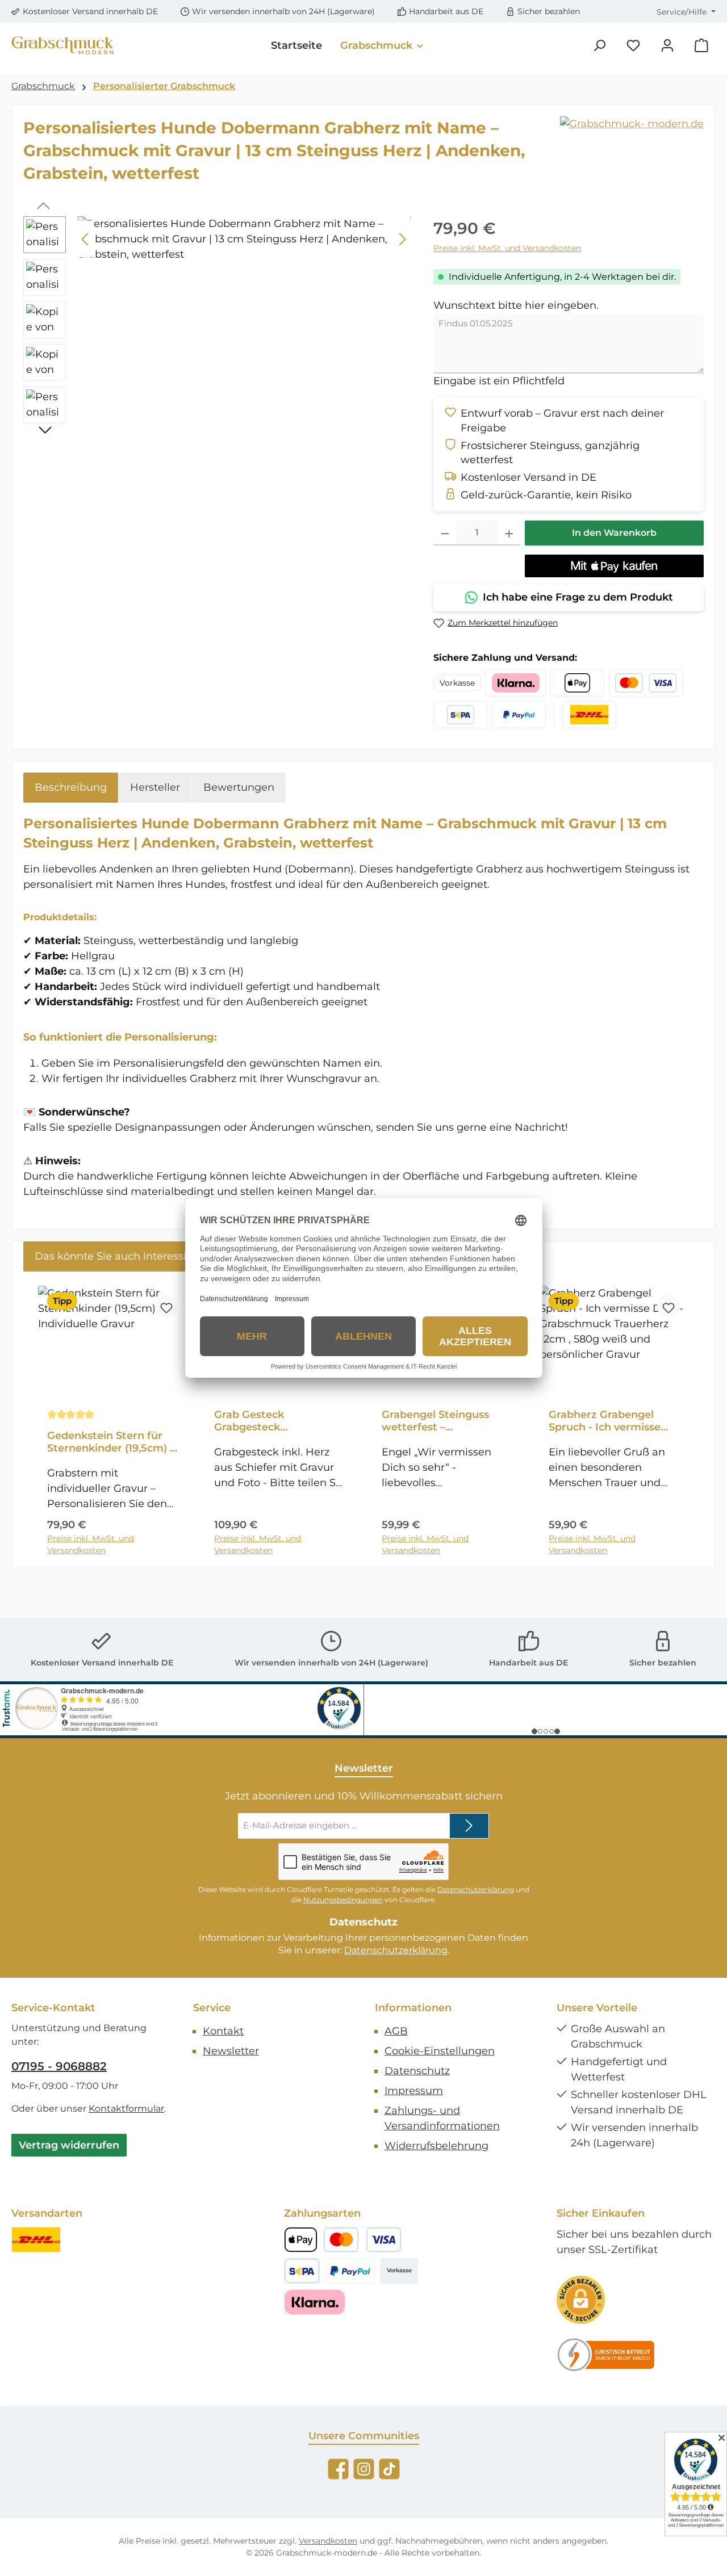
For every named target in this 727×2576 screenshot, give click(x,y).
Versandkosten (328, 2541)
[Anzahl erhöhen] (509, 533)
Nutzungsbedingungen (343, 1900)
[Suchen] (599, 46)
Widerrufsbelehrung (436, 2146)
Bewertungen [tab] (239, 787)
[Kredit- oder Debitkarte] (362, 2240)
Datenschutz (417, 2071)
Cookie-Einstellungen (440, 2051)
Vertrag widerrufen (69, 2145)
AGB (396, 2031)
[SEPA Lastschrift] (302, 2271)
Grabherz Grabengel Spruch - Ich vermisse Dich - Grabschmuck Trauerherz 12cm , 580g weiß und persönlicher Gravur (609, 1421)
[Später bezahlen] (350, 2271)
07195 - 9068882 (59, 2066)
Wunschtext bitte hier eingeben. (516, 305)
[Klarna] (315, 2302)
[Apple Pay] (301, 2240)
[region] (217, 323)
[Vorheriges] (86, 239)
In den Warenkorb (614, 533)
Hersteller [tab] (155, 787)
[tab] (71, 788)
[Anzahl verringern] (445, 533)
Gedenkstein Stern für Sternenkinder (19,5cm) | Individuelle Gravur (110, 1442)
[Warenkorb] (701, 46)
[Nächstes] (402, 239)
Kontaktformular (126, 2109)
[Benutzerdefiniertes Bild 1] (36, 2240)
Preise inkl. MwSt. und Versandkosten (507, 248)
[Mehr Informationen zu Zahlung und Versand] (516, 683)
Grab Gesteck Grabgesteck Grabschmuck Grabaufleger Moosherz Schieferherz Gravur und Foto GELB (278, 1421)
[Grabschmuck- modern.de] (632, 124)
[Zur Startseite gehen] (62, 46)
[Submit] (469, 1826)
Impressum (414, 2091)
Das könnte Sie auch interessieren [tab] (122, 1256)
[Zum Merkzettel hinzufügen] (166, 1306)
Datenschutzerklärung (476, 1889)
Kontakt (223, 2031)
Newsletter (231, 2051)
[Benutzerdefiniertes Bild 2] (606, 2355)
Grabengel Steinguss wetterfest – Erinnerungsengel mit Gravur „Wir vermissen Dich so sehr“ (440, 1421)
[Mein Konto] (667, 46)
